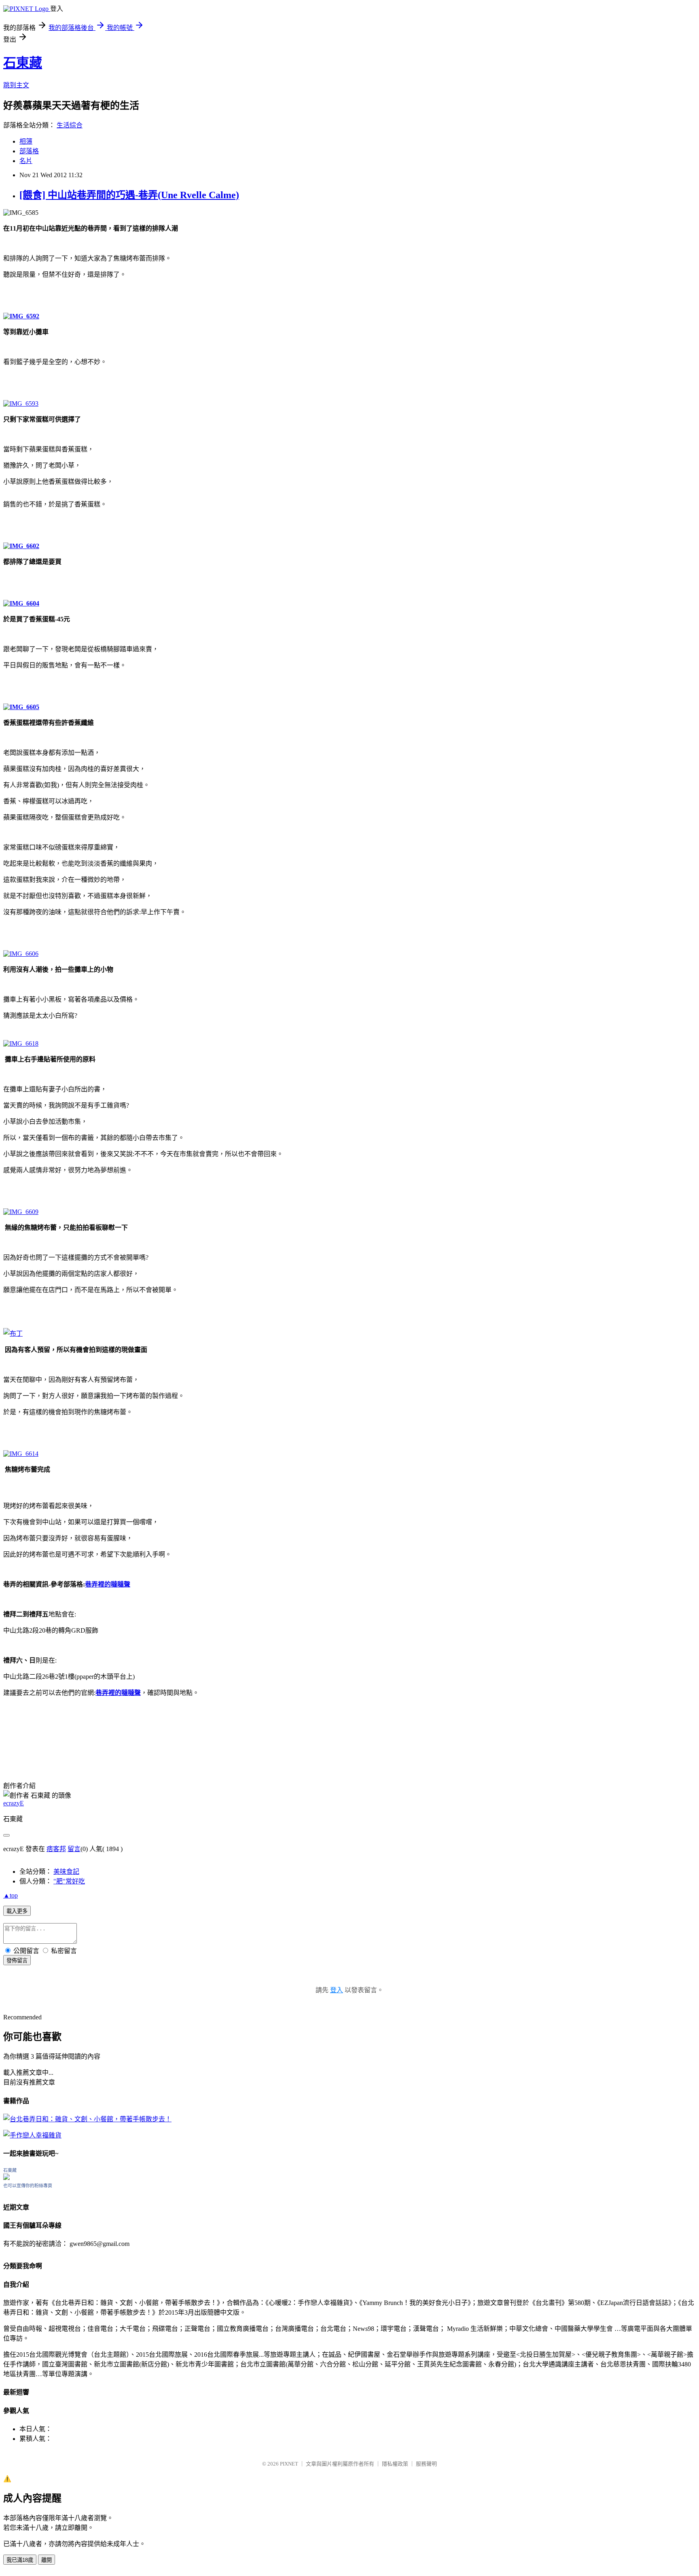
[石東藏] (6, 2178)
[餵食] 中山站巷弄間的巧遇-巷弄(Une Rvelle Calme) (129, 195)
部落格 (29, 151)
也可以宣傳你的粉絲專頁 (28, 2186)
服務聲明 (426, 2464)
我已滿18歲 (20, 2560)
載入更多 (17, 1911)
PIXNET (289, 2464)
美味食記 (66, 1872)
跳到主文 (16, 85)
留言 (74, 1849)
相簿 (26, 141)
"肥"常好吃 (69, 1881)
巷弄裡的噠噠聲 (108, 1584)
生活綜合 (70, 125)
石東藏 (23, 63)
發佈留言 (17, 1961)
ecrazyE (14, 1803)
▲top (11, 1895)
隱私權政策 (395, 2464)
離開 (47, 2560)
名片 (26, 161)
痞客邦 (56, 1849)
